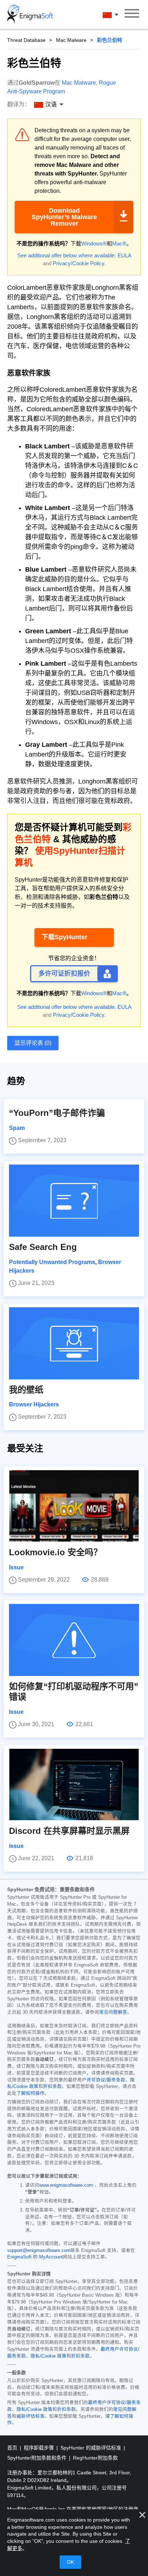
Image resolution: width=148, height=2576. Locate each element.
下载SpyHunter (64, 937)
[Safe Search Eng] (74, 1201)
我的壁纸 (26, 1390)
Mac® (119, 243)
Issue (16, 1567)
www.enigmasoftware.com (66, 2185)
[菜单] (132, 14)
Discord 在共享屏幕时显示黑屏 (69, 1831)
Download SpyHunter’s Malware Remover (64, 217)
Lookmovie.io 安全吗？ (55, 1552)
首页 (13, 2448)
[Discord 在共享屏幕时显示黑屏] (74, 1784)
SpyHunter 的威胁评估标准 (91, 2448)
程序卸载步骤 (40, 2448)
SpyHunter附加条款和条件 (38, 2458)
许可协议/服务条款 (106, 2080)
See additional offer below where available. (67, 255)
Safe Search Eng (43, 1247)
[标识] (30, 14)
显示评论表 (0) (33, 1043)
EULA (124, 255)
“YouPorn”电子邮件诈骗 (57, 1113)
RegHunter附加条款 (95, 2458)
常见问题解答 (113, 2012)
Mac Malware (71, 40)
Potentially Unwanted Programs (52, 1262)
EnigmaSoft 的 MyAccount (35, 2257)
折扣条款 (52, 2087)
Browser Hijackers (34, 1404)
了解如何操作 (31, 2093)
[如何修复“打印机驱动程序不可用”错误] (74, 1640)
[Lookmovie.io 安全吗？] (74, 1506)
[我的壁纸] (74, 1343)
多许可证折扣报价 (64, 974)
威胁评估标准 (31, 2416)
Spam (17, 1128)
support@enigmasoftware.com (39, 2251)
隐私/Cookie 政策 (48, 2356)
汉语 (117, 15)
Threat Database (26, 40)
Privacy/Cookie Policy (78, 263)
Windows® (94, 243)
